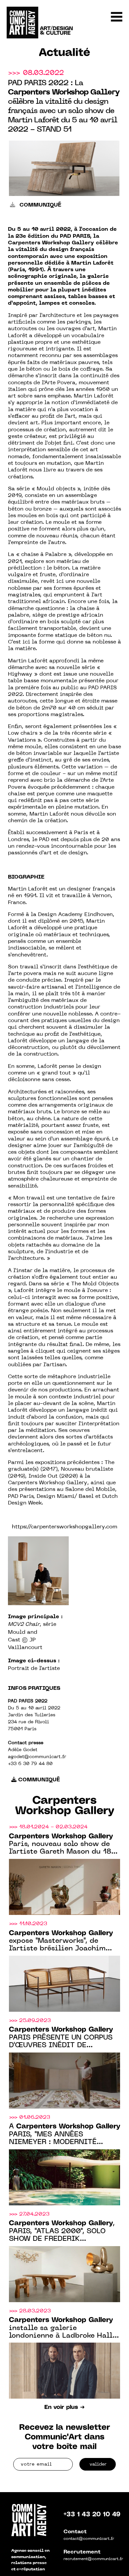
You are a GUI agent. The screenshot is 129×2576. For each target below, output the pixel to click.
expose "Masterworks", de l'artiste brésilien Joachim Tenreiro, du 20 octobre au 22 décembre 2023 (62, 1941)
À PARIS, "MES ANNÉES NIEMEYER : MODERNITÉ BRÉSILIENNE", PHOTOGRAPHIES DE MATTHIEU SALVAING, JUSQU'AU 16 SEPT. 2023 (64, 2135)
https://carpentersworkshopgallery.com (64, 1527)
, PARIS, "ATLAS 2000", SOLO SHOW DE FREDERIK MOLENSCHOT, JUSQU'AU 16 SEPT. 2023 (62, 2232)
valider (98, 2464)
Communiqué (40, 205)
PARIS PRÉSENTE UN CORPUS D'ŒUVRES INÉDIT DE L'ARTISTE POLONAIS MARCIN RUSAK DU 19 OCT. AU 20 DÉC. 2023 (62, 2038)
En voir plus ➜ (64, 2407)
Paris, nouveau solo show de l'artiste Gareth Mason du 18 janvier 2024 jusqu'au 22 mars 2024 (63, 1845)
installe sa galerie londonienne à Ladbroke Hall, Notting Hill (62, 2328)
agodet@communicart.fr (37, 1757)
